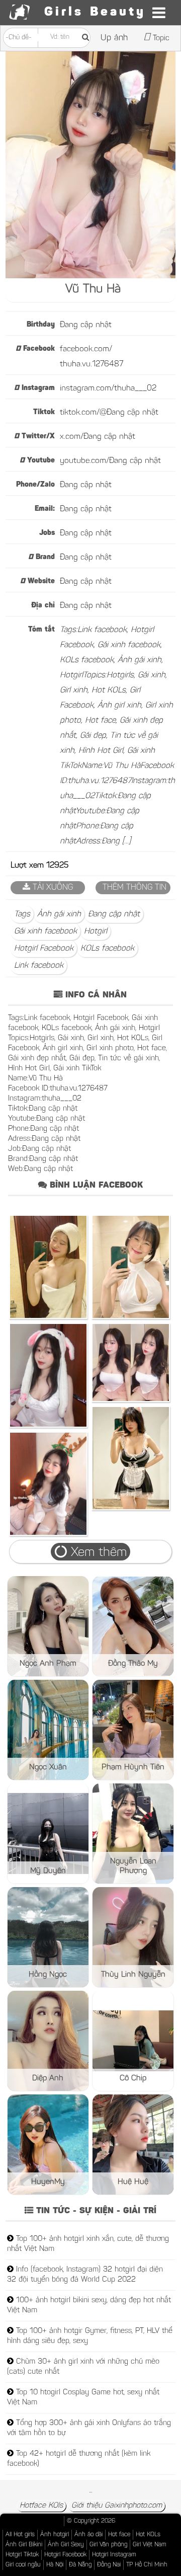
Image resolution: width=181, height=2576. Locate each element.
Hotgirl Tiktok (22, 2555)
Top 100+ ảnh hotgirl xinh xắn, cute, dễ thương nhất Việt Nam (88, 2244)
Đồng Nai (109, 2565)
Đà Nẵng (80, 2565)
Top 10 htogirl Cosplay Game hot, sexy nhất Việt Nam (83, 2398)
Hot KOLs (148, 2535)
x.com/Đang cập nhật (98, 437)
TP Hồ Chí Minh (147, 2565)
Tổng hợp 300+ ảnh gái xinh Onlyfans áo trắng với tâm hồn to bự (89, 2428)
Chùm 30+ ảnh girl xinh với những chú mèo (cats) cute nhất (83, 2367)
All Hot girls (20, 2535)
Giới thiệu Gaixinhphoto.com (117, 2506)
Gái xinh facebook (46, 931)
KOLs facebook (107, 949)
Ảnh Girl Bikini (24, 2545)
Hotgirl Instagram (114, 2555)
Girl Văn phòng (108, 2545)
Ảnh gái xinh (59, 914)
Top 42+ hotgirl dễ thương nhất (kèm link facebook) (79, 2459)
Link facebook (39, 966)
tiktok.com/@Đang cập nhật (109, 413)
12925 (57, 866)
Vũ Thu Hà (93, 289)
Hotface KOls (41, 2506)
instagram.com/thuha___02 (108, 388)
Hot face (119, 2535)
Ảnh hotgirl (55, 2535)
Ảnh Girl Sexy (66, 2545)
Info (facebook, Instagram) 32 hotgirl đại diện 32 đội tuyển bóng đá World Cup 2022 (85, 2275)
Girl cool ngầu (23, 2565)
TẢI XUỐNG (52, 888)
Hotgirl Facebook (44, 949)
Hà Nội (55, 2565)
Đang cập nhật (86, 325)
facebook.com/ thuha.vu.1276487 (92, 357)
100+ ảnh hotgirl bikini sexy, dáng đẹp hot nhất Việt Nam (89, 2306)
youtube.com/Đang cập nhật (110, 461)
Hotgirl (96, 931)
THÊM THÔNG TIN (133, 888)
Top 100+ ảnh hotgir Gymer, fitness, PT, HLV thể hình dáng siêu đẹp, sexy (90, 2336)
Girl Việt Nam (150, 2545)
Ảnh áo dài (88, 2535)
